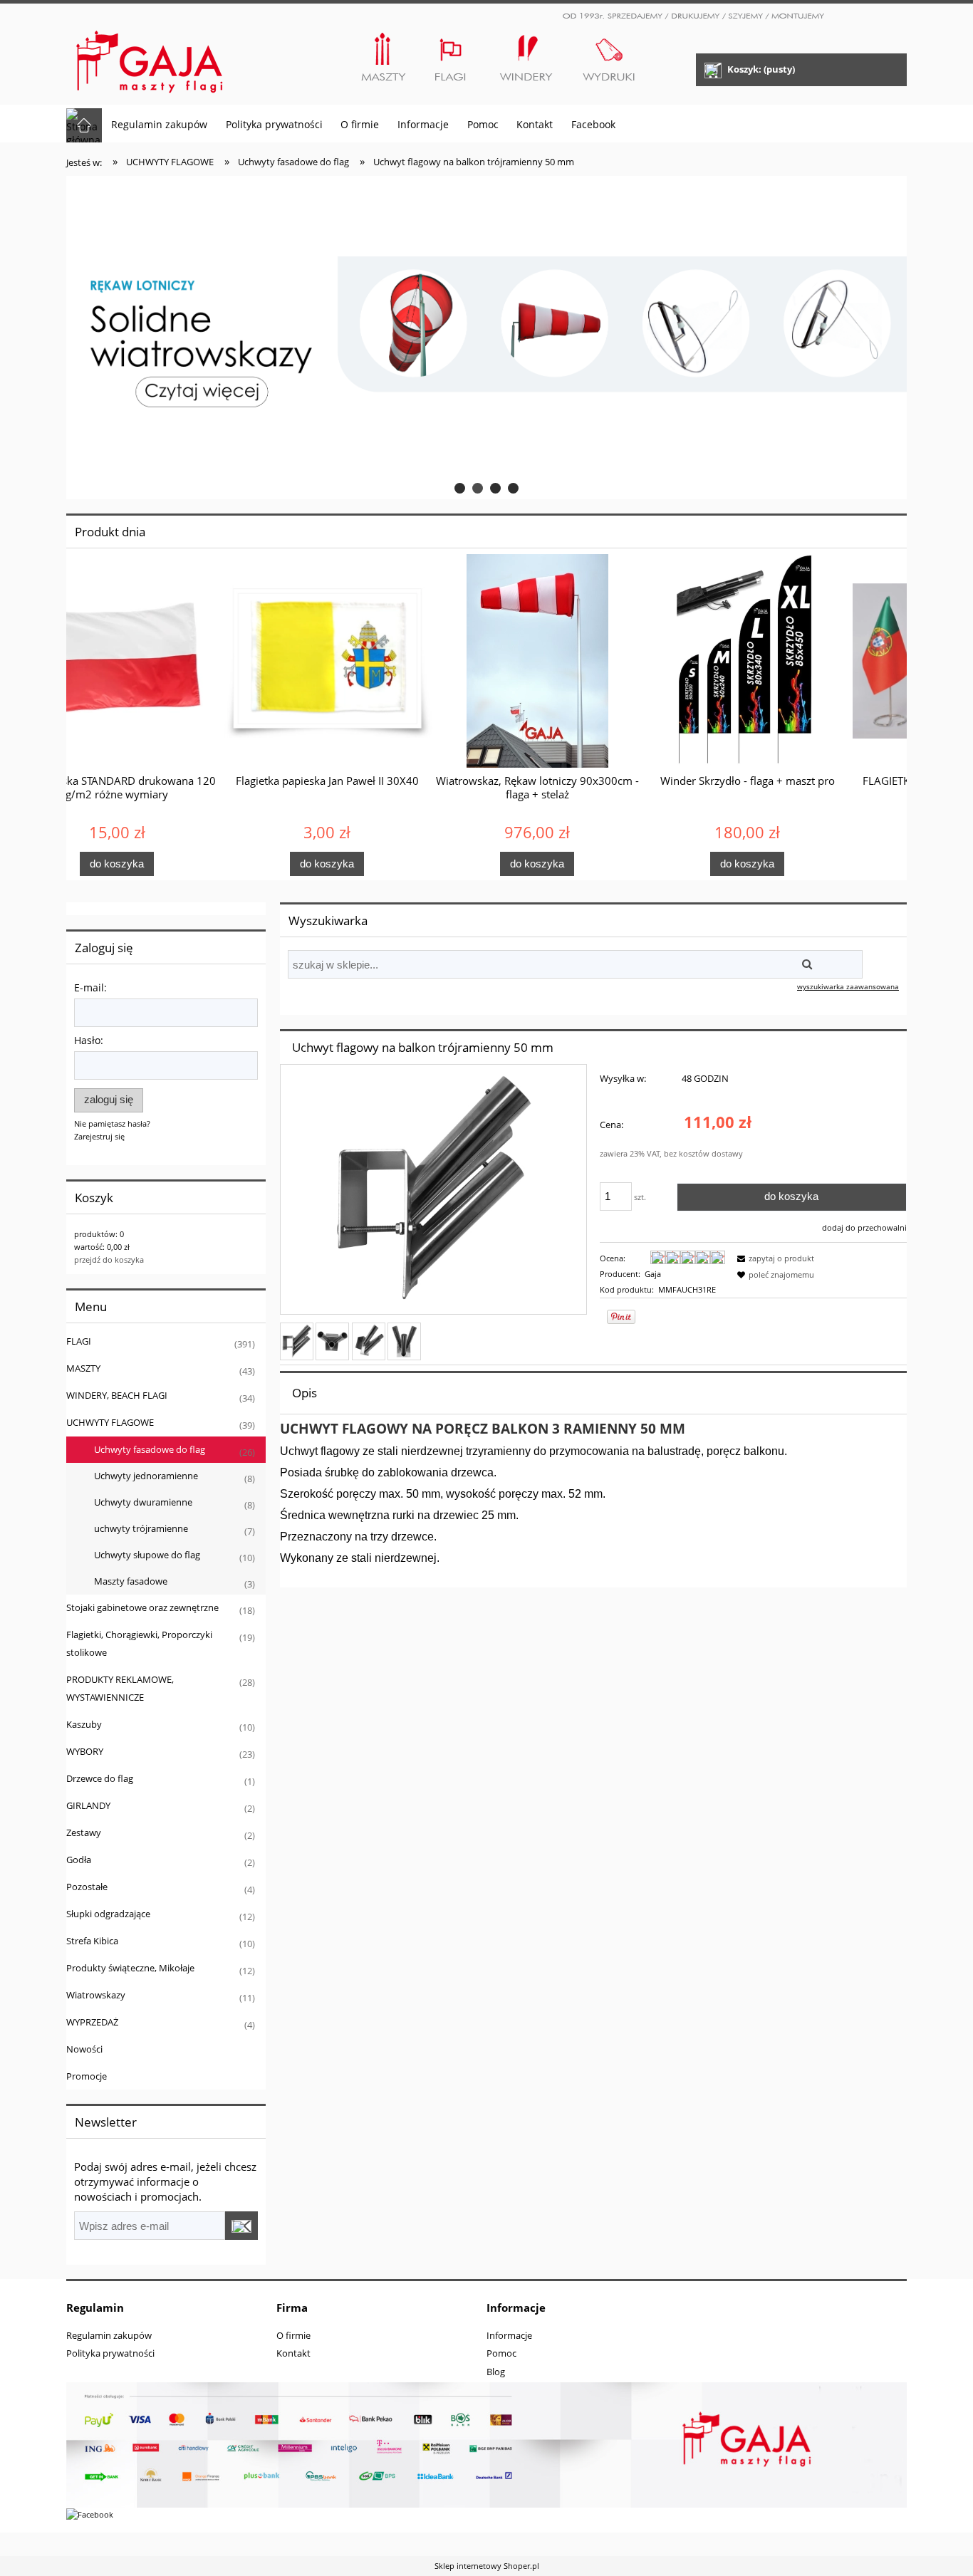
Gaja (653, 1274)
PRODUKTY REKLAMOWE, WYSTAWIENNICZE (120, 1688)
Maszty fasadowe (131, 1581)
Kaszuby (84, 1724)
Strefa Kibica (92, 1941)
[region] (486, 338)
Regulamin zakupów (109, 2335)
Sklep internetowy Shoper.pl (487, 2566)
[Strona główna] (150, 56)
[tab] (460, 488)
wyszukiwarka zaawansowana (848, 986)
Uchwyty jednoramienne (146, 1476)
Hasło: (89, 1040)
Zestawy (84, 1832)
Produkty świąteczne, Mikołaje (130, 1968)
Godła (79, 1860)
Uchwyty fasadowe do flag (150, 1449)
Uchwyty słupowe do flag (147, 1555)
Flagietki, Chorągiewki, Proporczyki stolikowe (139, 1643)
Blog (496, 2372)
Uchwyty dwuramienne (143, 1502)
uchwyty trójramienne (141, 1528)
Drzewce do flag (100, 1778)
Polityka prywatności (110, 2353)
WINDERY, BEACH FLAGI (117, 1395)
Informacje (509, 2335)
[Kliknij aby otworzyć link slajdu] (486, 338)
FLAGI (79, 1341)
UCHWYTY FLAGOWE (110, 1422)
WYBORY (85, 1751)
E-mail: (90, 987)
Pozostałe (87, 1887)
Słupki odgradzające (108, 1914)
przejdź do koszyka (109, 1260)
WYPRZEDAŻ (92, 2022)
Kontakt (293, 2353)
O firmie (293, 2335)
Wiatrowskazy (96, 1995)
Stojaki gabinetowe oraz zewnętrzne (142, 1607)
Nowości (84, 2049)
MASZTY (83, 1368)
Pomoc (501, 2353)
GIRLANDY (88, 1805)
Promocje (87, 2076)
